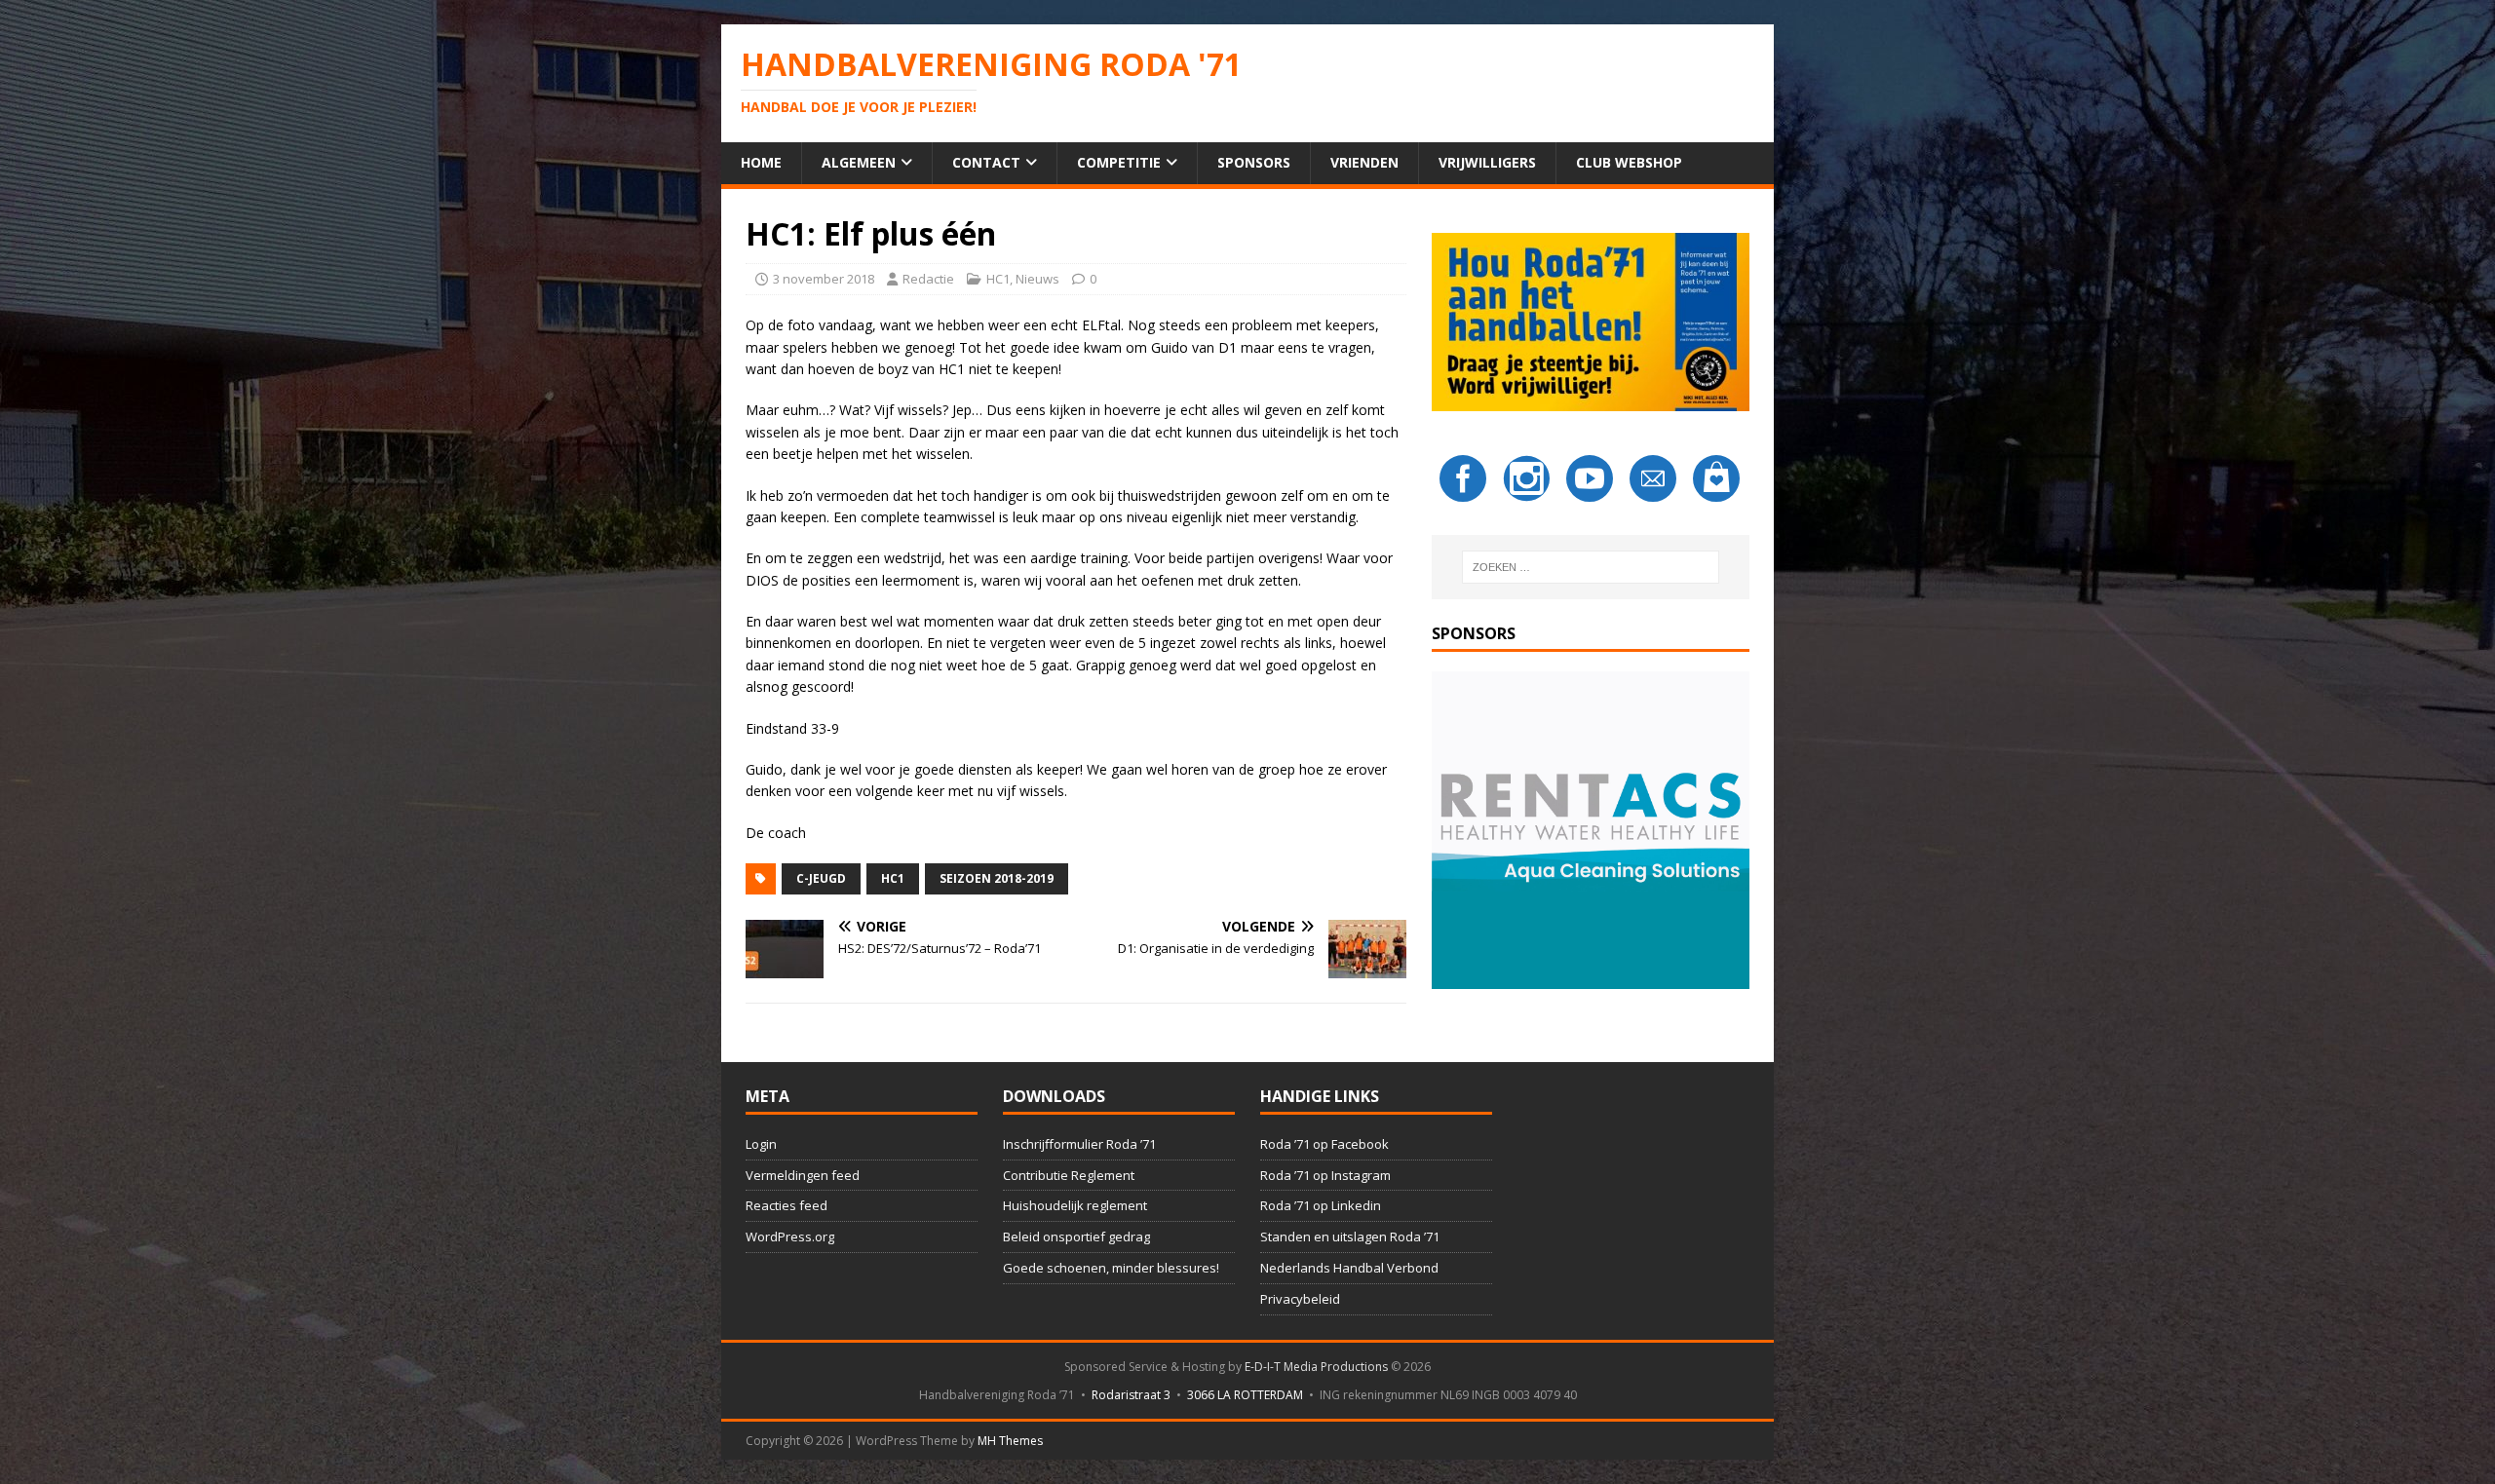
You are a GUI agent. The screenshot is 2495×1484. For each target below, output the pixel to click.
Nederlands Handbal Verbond (1349, 1268)
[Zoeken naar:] (1591, 567)
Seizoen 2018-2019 (997, 878)
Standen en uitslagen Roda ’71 (1350, 1237)
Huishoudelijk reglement (1075, 1205)
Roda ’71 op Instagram (1325, 1175)
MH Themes (1010, 1441)
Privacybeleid (1300, 1299)
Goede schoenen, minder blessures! (1111, 1268)
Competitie (1119, 162)
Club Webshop (1629, 162)
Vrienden (1364, 162)
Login (761, 1144)
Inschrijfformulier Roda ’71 (1079, 1144)
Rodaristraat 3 (1131, 1395)
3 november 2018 (824, 279)
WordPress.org (790, 1237)
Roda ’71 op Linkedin (1321, 1205)
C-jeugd (821, 878)
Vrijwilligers (1487, 162)
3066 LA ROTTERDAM (1245, 1395)
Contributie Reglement (1069, 1175)
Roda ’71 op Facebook (1324, 1144)
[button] (1591, 830)
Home (761, 162)
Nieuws (1037, 279)
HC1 (998, 279)
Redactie (928, 279)
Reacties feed (787, 1205)
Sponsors (1254, 162)
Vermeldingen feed (803, 1175)
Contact (986, 162)
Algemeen (859, 162)
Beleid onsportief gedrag (1076, 1237)
